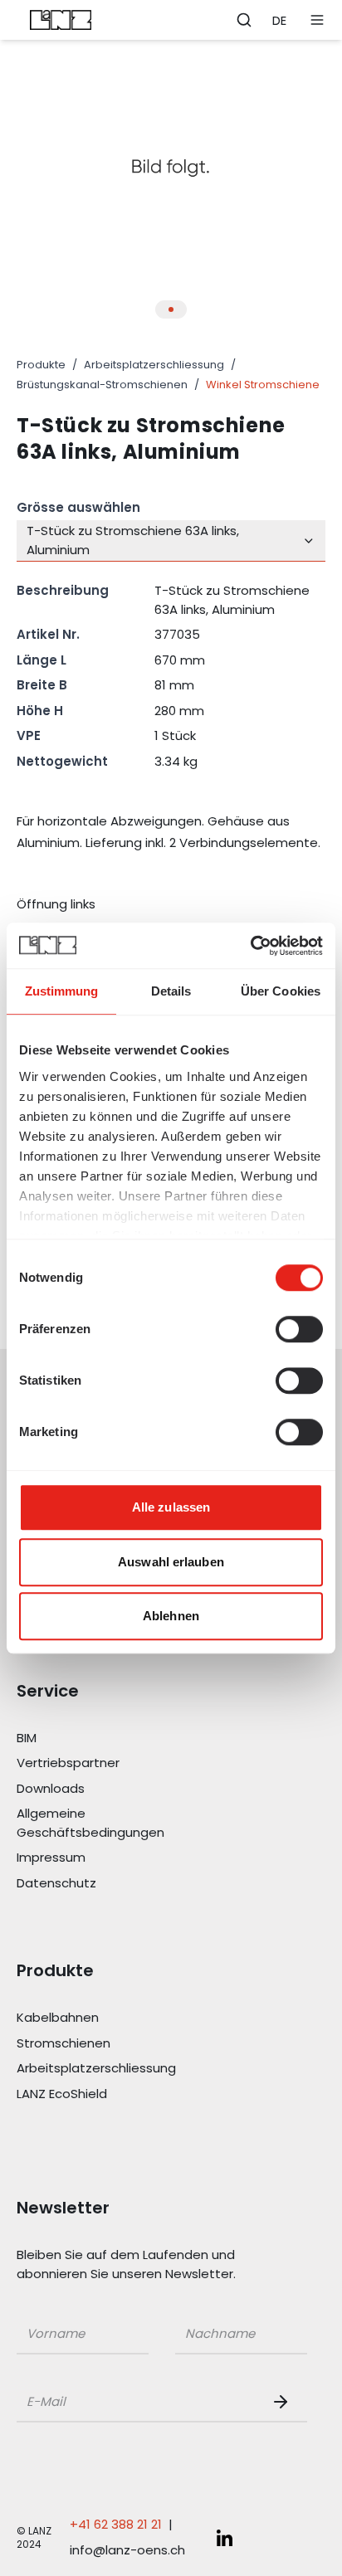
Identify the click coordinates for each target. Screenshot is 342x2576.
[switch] (299, 1329)
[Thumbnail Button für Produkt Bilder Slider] (171, 309)
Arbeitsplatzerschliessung (154, 365)
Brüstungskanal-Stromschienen (102, 385)
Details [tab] (171, 991)
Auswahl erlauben (171, 1562)
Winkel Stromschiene (263, 385)
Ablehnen (171, 1616)
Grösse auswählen (78, 507)
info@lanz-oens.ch (127, 2550)
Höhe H (40, 711)
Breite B (42, 685)
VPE (29, 735)
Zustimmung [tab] (62, 991)
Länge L (42, 660)
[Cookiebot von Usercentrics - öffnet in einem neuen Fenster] (250, 946)
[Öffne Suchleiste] (244, 20)
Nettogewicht (62, 761)
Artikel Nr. (48, 634)
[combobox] (171, 541)
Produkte (41, 365)
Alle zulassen (171, 1507)
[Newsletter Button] (284, 2402)
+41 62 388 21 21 (116, 2524)
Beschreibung (63, 590)
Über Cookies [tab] (281, 991)
